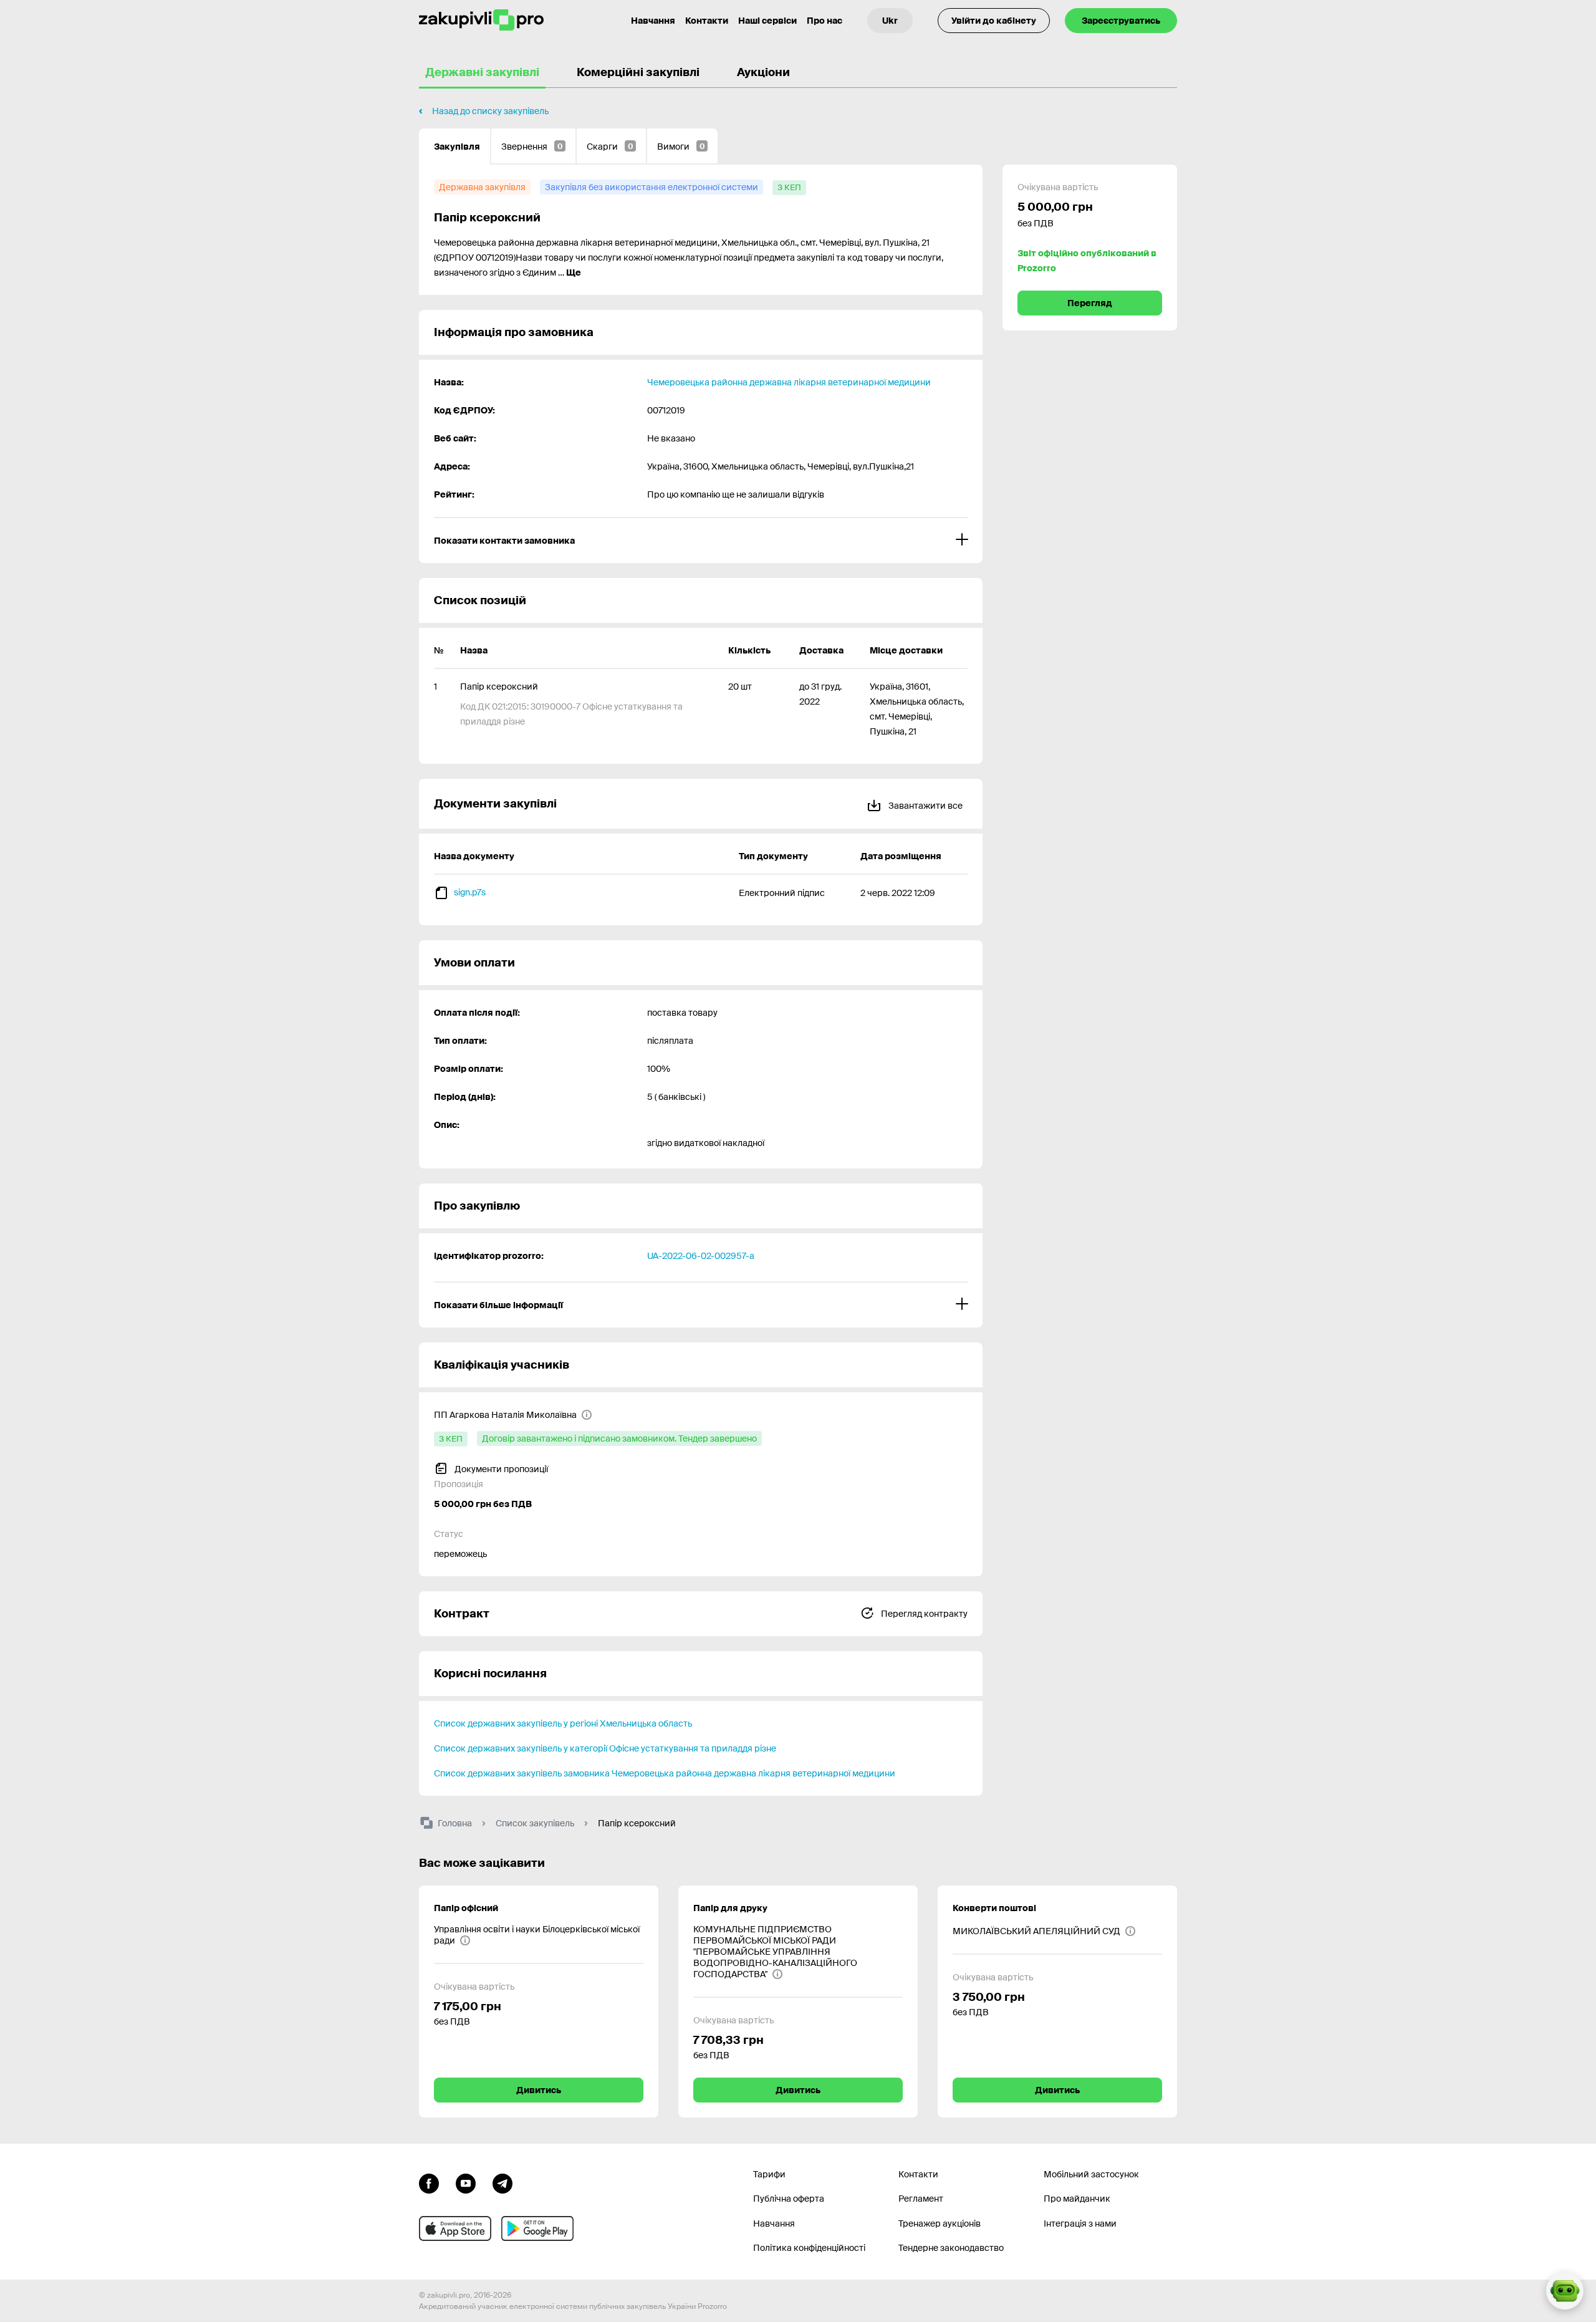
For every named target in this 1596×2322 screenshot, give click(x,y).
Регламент (921, 2199)
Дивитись (539, 2090)
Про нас (824, 21)
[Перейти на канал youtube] (466, 2182)
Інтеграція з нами (1080, 2223)
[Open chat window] (1565, 2291)
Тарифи (769, 2174)
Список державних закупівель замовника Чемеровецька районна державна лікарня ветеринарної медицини (665, 1773)
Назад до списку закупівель (490, 111)
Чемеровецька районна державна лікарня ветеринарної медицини (789, 382)
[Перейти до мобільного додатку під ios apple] (455, 2228)
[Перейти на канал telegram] (502, 2182)
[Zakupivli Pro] (481, 20)
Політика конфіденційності (809, 2248)
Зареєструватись (1121, 21)
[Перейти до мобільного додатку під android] (537, 2228)
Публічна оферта (789, 2199)
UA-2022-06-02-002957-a (701, 1256)
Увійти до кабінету (994, 21)
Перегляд (1090, 303)
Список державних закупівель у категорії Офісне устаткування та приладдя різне (605, 1748)
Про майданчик (1077, 2199)
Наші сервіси (767, 21)
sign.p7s (470, 892)
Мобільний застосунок (1091, 2174)
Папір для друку (730, 1908)
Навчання (653, 21)
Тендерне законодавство (951, 2248)
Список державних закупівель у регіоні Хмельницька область (563, 1723)
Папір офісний (466, 1908)
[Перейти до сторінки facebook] (429, 2182)
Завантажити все (925, 806)
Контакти (707, 21)
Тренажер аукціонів (940, 2223)
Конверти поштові (994, 1908)
